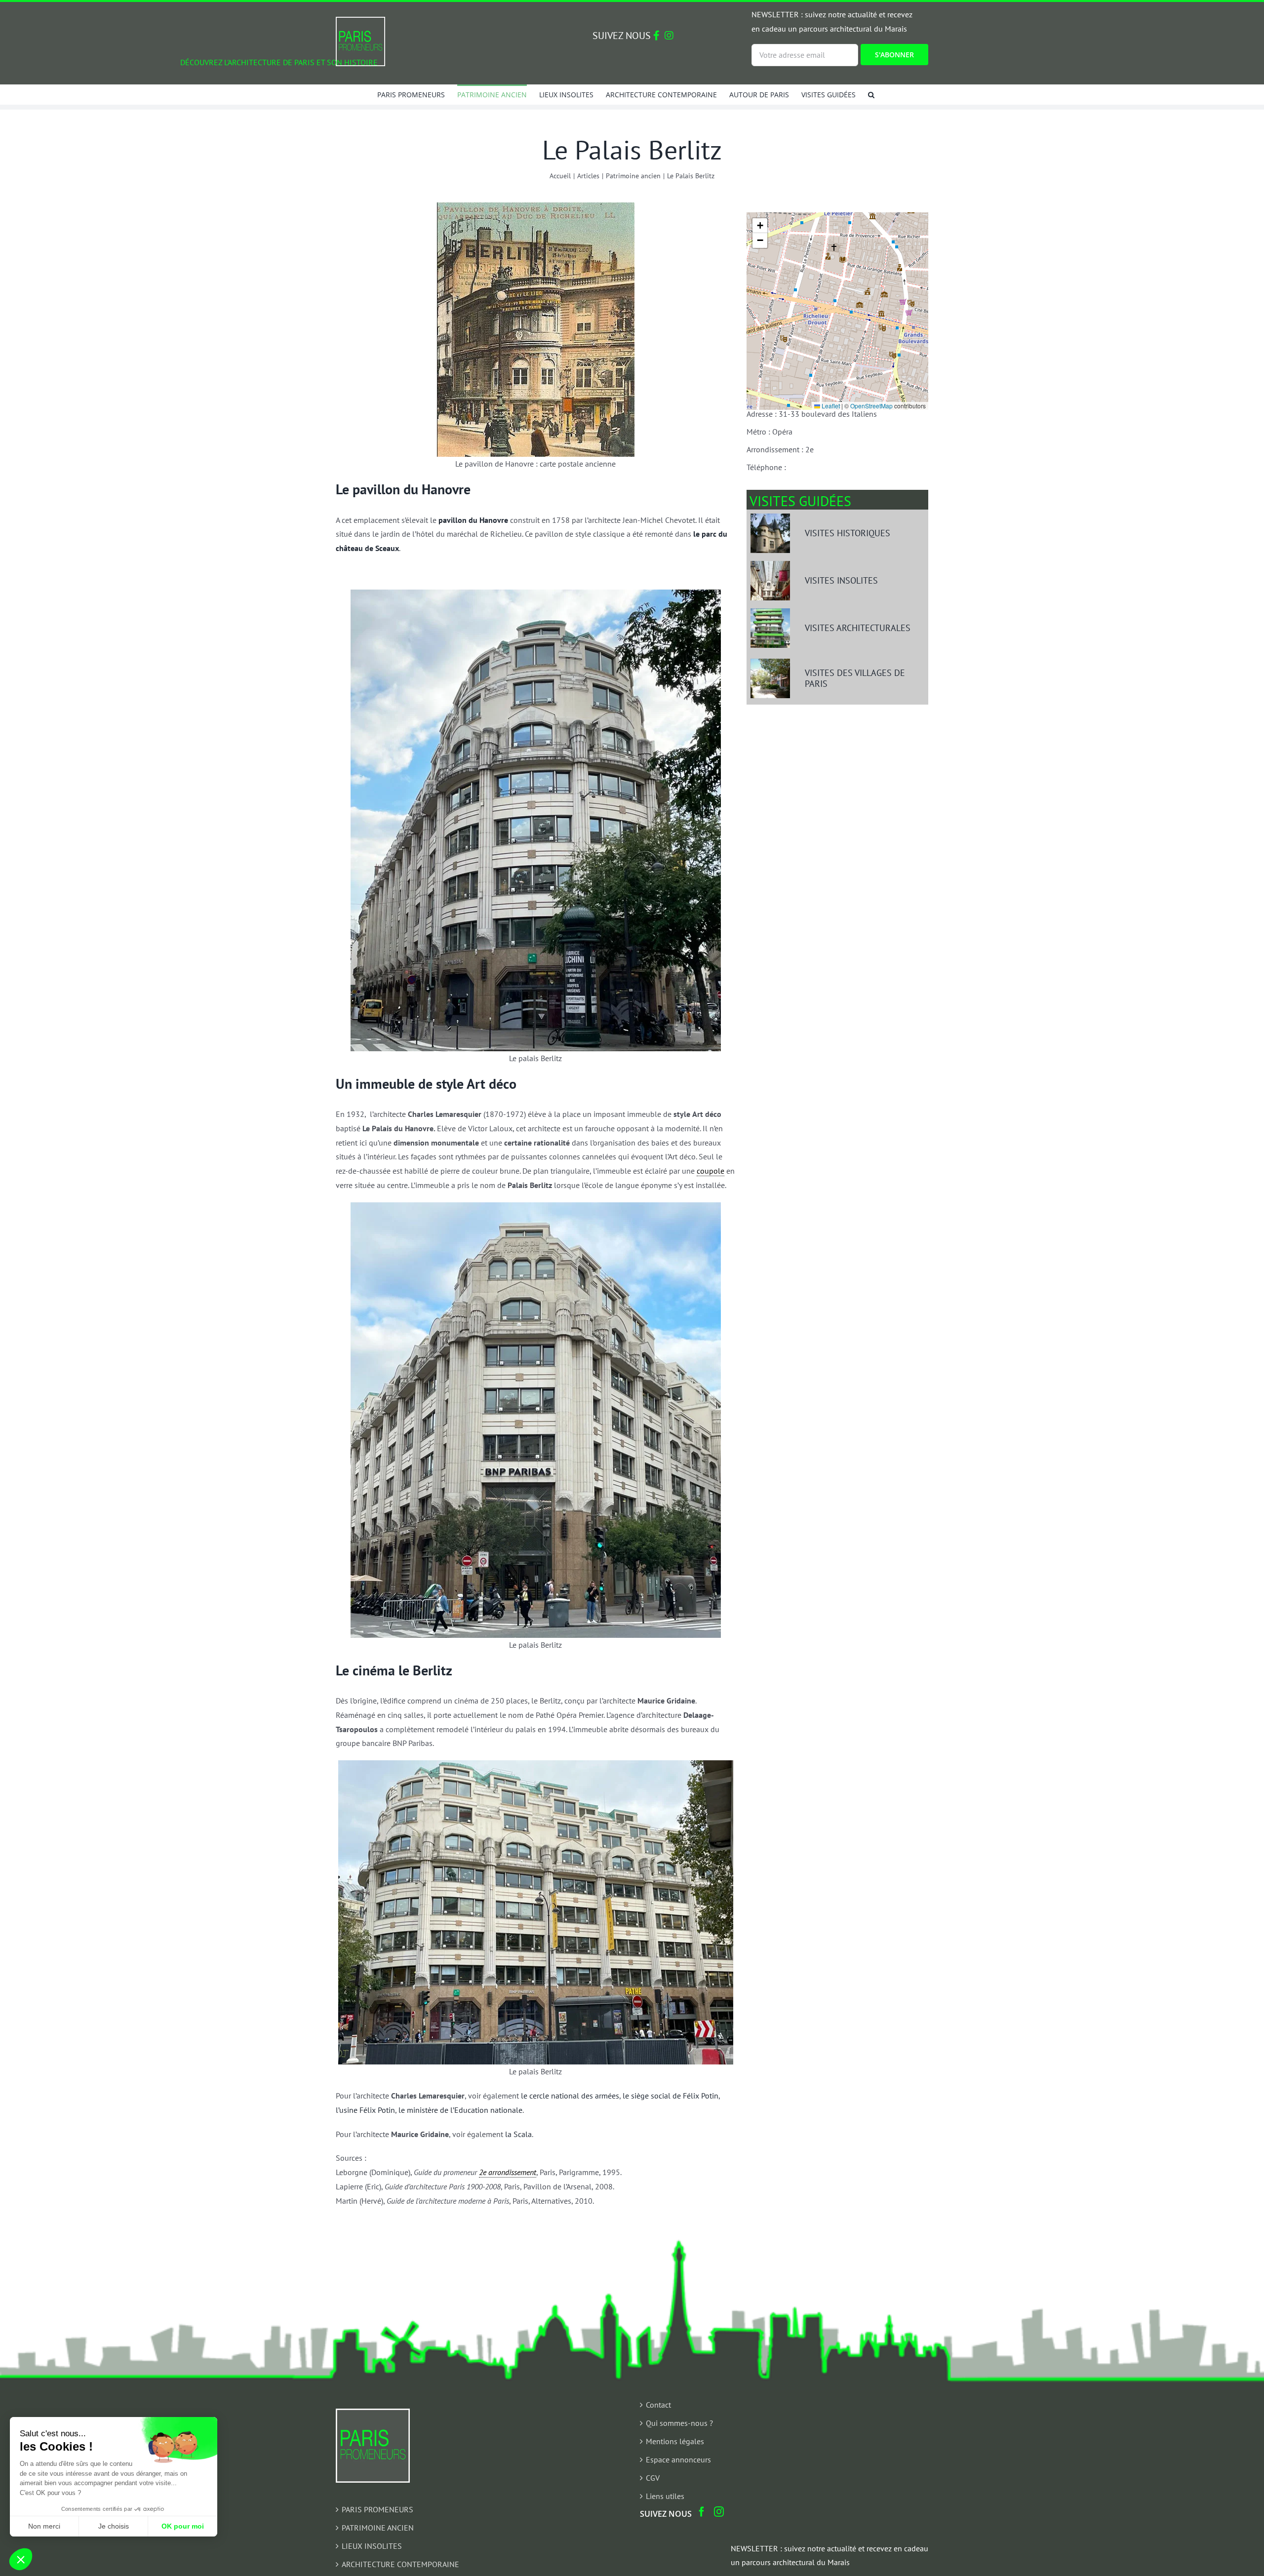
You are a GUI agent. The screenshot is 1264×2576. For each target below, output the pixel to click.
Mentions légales (675, 2441)
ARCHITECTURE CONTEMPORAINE (400, 2564)
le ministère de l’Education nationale (460, 2110)
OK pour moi (183, 2526)
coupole (711, 1171)
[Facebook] (702, 2512)
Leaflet (830, 406)
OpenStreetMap (871, 406)
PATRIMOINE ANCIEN (378, 2528)
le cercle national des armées (570, 2096)
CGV (653, 2478)
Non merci (44, 2526)
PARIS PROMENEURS (377, 2509)
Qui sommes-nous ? (679, 2423)
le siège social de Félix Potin (671, 2096)
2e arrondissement (508, 2172)
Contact (658, 2405)
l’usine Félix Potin (365, 2110)
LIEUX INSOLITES (372, 2546)
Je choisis (114, 2526)
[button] (871, 94)
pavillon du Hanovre (473, 520)
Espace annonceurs (678, 2459)
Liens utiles (665, 2496)
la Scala (518, 2134)
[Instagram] (719, 2512)
